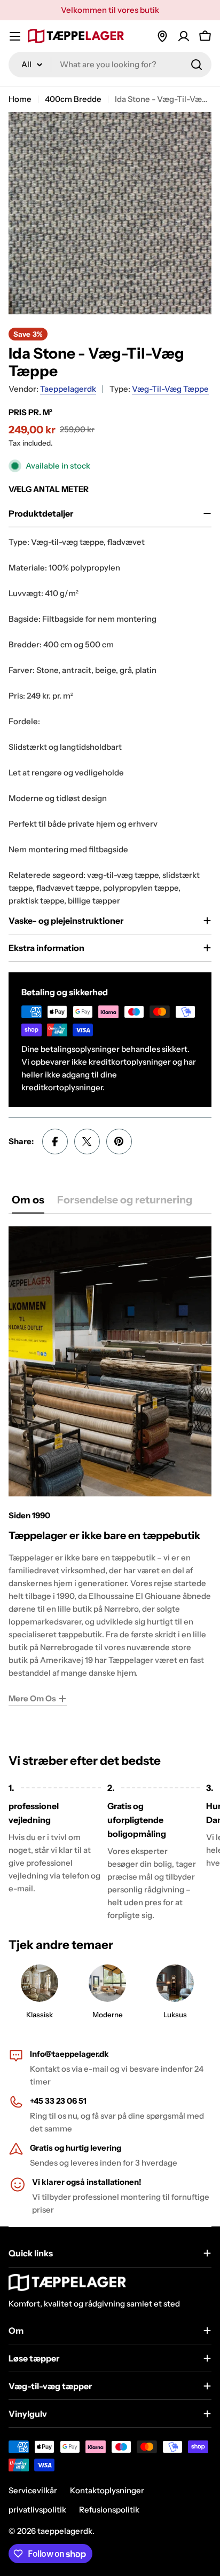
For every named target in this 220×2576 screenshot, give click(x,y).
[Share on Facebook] (55, 1142)
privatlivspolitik (37, 2510)
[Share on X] (87, 1142)
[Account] (184, 36)
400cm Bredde (73, 99)
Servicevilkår (33, 2490)
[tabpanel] (110, 1466)
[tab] (28, 1203)
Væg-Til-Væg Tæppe (170, 389)
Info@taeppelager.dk (69, 2054)
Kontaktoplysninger (107, 2490)
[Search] (197, 65)
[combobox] (110, 65)
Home (20, 99)
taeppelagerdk (68, 389)
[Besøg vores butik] (162, 36)
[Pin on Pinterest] (119, 1142)
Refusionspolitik (109, 2510)
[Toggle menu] (15, 36)
